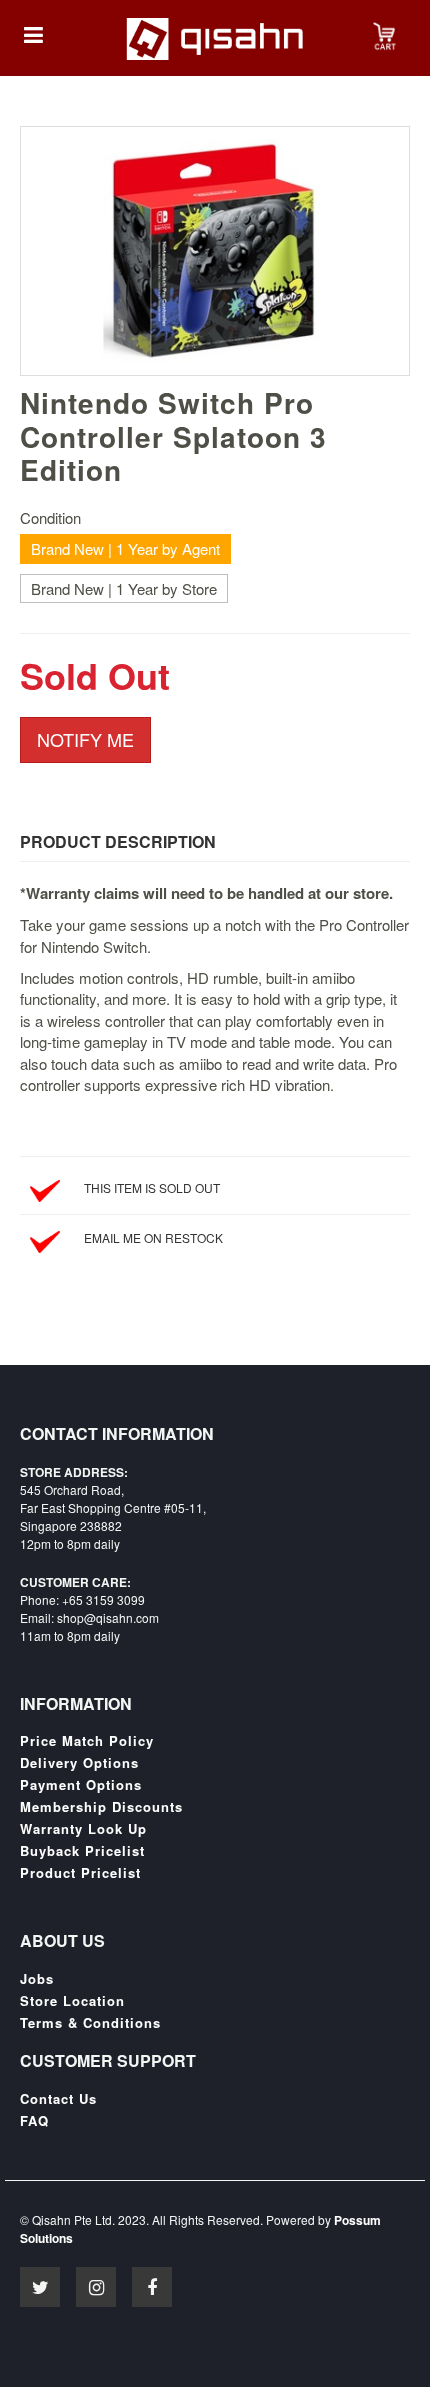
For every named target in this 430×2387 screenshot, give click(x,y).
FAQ (34, 2121)
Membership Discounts (101, 1807)
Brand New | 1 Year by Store (124, 588)
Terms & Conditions (90, 2023)
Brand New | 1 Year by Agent (125, 548)
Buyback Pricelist (82, 1851)
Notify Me (85, 739)
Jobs (37, 1979)
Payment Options (81, 1785)
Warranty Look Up (83, 1829)
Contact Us (58, 2099)
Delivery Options (79, 1763)
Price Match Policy (87, 1741)
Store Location (72, 2001)
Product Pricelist (80, 1873)
